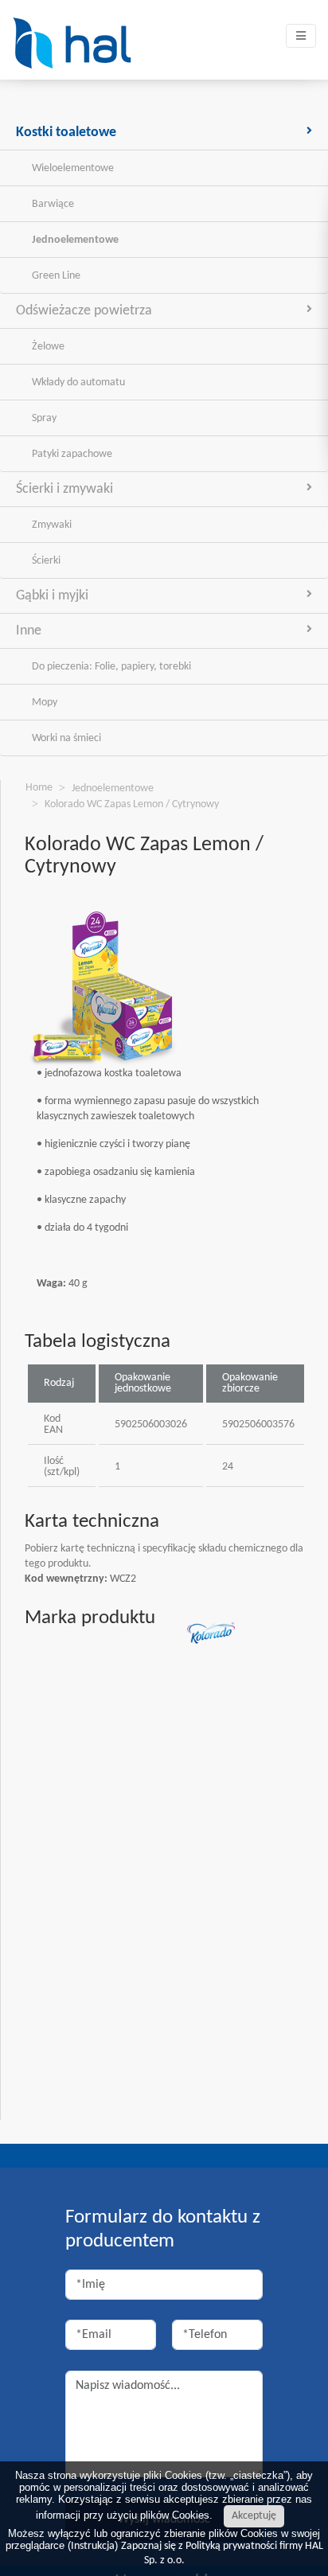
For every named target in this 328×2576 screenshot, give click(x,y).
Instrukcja (93, 2546)
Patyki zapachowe (72, 454)
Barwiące (53, 204)
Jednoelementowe (75, 240)
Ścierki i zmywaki (64, 489)
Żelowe (48, 347)
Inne (29, 631)
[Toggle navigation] (301, 36)
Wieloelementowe (73, 168)
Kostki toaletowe (66, 133)
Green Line (56, 276)
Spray (44, 418)
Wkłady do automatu (78, 382)
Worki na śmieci (66, 738)
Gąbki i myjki (52, 596)
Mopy (45, 703)
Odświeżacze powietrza (84, 311)
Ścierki (46, 561)
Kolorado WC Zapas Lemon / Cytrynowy (132, 804)
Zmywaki (52, 525)
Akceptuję (254, 2516)
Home (39, 788)
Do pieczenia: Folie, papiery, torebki (111, 667)
